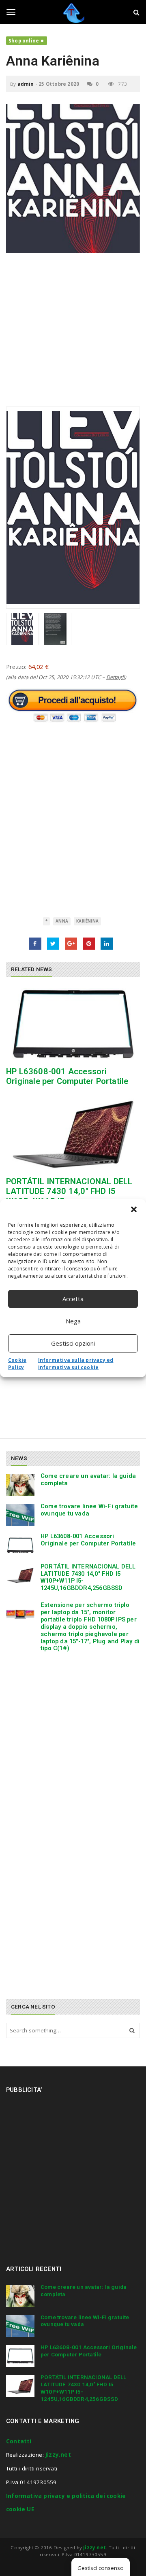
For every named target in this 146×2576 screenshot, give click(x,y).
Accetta (73, 1299)
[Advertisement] (73, 334)
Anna (62, 921)
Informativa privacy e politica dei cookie (66, 2496)
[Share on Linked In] (107, 944)
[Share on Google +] (71, 944)
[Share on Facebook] (35, 944)
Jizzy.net (58, 2455)
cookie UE (20, 2509)
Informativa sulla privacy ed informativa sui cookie (76, 1364)
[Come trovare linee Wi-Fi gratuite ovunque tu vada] (20, 1515)
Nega (73, 1321)
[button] (134, 1209)
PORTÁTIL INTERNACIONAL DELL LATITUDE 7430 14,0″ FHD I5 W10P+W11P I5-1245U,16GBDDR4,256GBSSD (88, 1577)
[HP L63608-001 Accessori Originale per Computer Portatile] (73, 1024)
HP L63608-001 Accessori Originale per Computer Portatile (67, 1076)
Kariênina (87, 921)
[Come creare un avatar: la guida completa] (20, 1485)
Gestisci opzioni (73, 1343)
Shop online (24, 41)
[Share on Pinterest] (89, 944)
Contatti (19, 2441)
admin (26, 84)
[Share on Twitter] (53, 944)
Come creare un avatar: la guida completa (88, 1480)
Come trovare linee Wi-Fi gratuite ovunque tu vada (89, 1510)
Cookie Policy (17, 1364)
